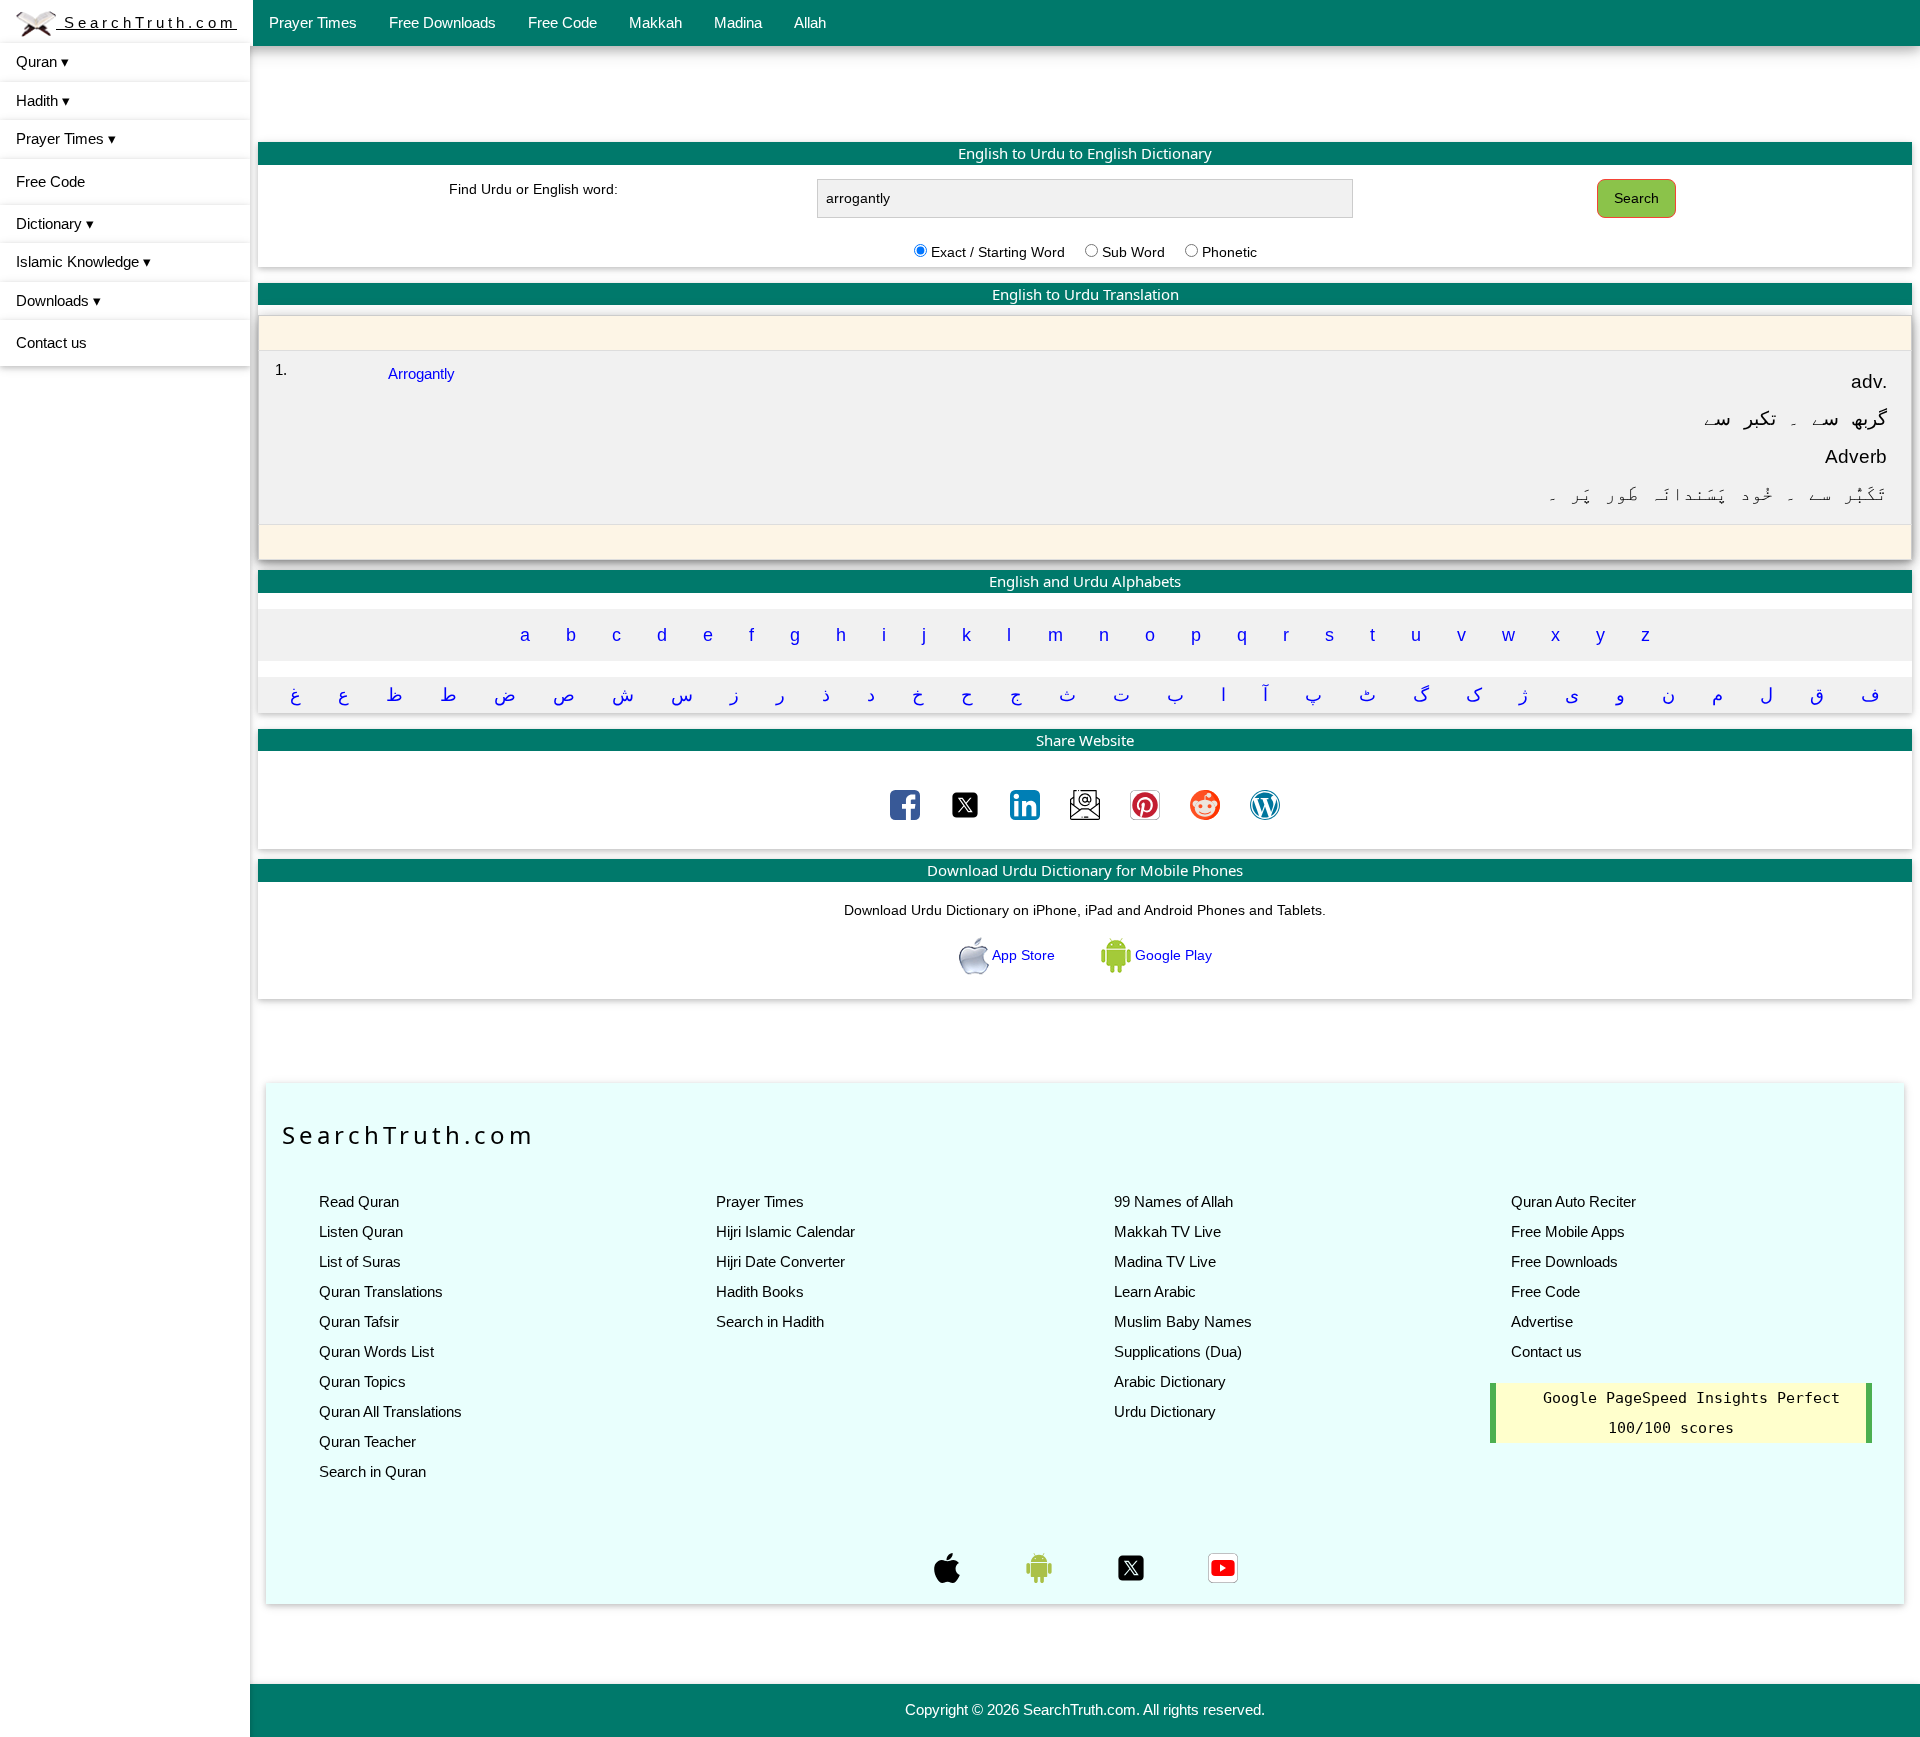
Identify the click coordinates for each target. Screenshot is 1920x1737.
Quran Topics (362, 1381)
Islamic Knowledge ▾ (83, 261)
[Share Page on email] (1087, 804)
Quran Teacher (367, 1441)
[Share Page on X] (967, 804)
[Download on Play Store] (1041, 1567)
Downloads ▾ (58, 300)
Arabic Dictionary (1170, 1381)
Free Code (562, 22)
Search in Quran (372, 1471)
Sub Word (1133, 252)
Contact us (51, 342)
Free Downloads (442, 22)
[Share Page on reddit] (1207, 804)
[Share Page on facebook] (907, 804)
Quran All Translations (390, 1411)
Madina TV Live (1165, 1261)
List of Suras (360, 1261)
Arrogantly (421, 373)
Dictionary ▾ (55, 223)
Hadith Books (760, 1291)
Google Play (1171, 955)
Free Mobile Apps (1568, 1231)
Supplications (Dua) (1178, 1351)
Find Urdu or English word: (533, 189)
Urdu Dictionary (1165, 1411)
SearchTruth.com (146, 22)
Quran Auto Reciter (1573, 1201)
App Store (1024, 955)
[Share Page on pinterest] (1147, 804)
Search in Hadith (770, 1321)
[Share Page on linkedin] (1027, 804)
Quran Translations (381, 1291)
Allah (810, 22)
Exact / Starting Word (998, 252)
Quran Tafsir (359, 1321)
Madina (738, 22)
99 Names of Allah (1173, 1201)
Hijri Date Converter (780, 1261)
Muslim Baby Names (1183, 1321)
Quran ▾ (42, 61)
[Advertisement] (1085, 93)
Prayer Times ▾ (66, 138)
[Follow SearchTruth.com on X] (1133, 1567)
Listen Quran (361, 1231)
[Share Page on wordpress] (1265, 804)
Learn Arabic (1155, 1291)
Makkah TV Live (1167, 1231)
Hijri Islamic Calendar (785, 1231)
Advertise (1542, 1321)
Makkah (655, 22)
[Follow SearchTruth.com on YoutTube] (1223, 1567)
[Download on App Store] (949, 1567)
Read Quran (359, 1201)
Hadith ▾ (43, 100)
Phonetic (1229, 252)
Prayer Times (313, 22)
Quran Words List (376, 1351)
